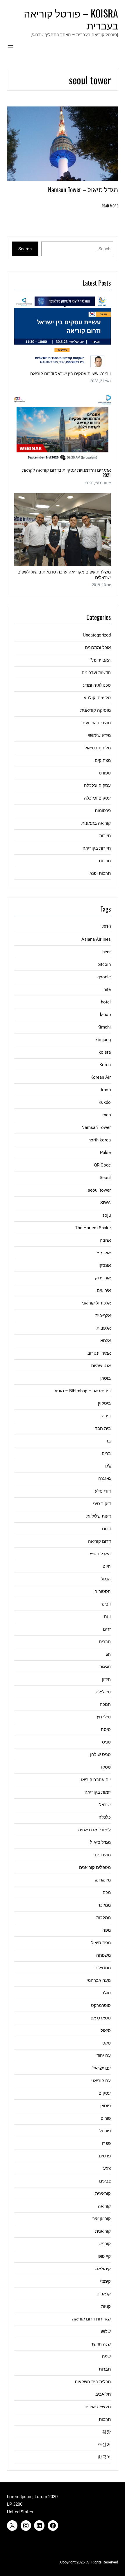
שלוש (106, 2332)
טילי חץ (104, 1717)
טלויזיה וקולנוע (97, 698)
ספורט (105, 773)
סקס (107, 2043)
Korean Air (101, 1077)
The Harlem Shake (93, 1228)
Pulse (105, 1153)
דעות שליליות (99, 1516)
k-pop (105, 1015)
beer (107, 952)
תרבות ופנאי (100, 873)
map (107, 1115)
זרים (107, 1629)
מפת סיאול (101, 1943)
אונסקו (105, 1265)
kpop (106, 1090)
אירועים (104, 1290)
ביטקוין (104, 1403)
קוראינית (103, 2194)
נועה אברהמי (99, 1980)
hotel (106, 1002)
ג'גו (108, 1466)
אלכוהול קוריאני (96, 1303)
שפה (106, 2357)
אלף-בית (103, 1316)
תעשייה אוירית (98, 2407)
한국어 (104, 2457)
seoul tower (99, 1190)
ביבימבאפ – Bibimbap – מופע (83, 1391)
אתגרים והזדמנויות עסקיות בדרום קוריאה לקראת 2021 (66, 472)
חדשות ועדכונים (96, 673)
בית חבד (103, 1428)
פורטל (105, 2131)
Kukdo (105, 1102)
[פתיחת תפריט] (10, 47)
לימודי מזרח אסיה (94, 1830)
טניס (106, 1742)
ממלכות (103, 1918)
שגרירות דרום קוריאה (91, 2319)
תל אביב (103, 2394)
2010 (106, 927)
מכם (107, 1893)
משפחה (103, 1955)
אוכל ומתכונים (98, 648)
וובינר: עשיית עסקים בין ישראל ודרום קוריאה (70, 373)
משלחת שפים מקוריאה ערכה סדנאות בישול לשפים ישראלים (64, 574)
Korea (105, 1065)
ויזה (107, 1617)
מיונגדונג (103, 1880)
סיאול (106, 2031)
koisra (105, 1052)
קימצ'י (105, 2281)
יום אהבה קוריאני (95, 1780)
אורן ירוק (103, 1278)
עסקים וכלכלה (97, 786)
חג (108, 1654)
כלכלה (105, 1817)
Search (25, 249)
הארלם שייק (100, 1554)
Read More (110, 206)
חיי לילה (103, 1692)
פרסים (105, 2156)
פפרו (106, 2143)
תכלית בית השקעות (93, 2382)
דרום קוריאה (99, 1541)
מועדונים (103, 1855)
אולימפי (104, 1253)
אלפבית (104, 1328)
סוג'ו (107, 1993)
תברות (105, 2369)
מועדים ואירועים (96, 723)
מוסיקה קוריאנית (95, 710)
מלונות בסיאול (98, 748)
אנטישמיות (101, 1366)
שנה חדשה (101, 2344)
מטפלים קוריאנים (95, 1867)
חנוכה (105, 1704)
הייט (107, 1566)
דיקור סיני (102, 1504)
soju (107, 1215)
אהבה (105, 1240)
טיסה (106, 1729)
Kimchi (104, 1027)
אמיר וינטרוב (99, 1353)
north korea (100, 1140)
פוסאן (106, 2106)
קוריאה (104, 2206)
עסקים (105, 2093)
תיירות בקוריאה (97, 848)
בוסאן (106, 1378)
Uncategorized (97, 635)
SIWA (106, 1203)
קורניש (105, 2244)
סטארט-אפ (101, 2018)
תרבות (105, 861)
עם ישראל (102, 2068)
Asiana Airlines (96, 939)
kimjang (103, 1040)
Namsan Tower (96, 1127)
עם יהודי (103, 2056)
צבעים (105, 2181)
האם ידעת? (100, 660)
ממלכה (104, 1905)
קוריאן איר (102, 2219)
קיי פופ (105, 2256)
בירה (106, 1416)
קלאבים (104, 2294)
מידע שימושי (99, 735)
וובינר (106, 1604)
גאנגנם (105, 1479)
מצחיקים (103, 760)
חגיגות (105, 1667)
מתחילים (103, 1968)
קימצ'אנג (103, 2269)
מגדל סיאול (100, 1842)
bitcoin (104, 964)
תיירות (105, 836)
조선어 (104, 2444)
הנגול (106, 1579)
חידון (106, 1679)
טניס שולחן (100, 1755)
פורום (106, 2118)
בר (108, 1441)
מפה (107, 1930)
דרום (106, 1529)
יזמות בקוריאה (98, 1792)
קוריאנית (103, 2231)
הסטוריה (103, 1592)
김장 (106, 2432)
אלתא (106, 1341)
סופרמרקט (101, 2005)
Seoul (105, 1178)
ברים (106, 1454)
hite (107, 989)
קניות (106, 2306)
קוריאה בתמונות (96, 823)
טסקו (106, 1767)
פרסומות (103, 811)
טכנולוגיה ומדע (97, 685)
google (104, 977)
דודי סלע (103, 1491)
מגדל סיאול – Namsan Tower (83, 189)
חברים (105, 1642)
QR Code (102, 1165)
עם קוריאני (101, 2081)
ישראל (105, 1805)
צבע (107, 2168)
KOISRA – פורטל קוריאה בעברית (71, 19)
